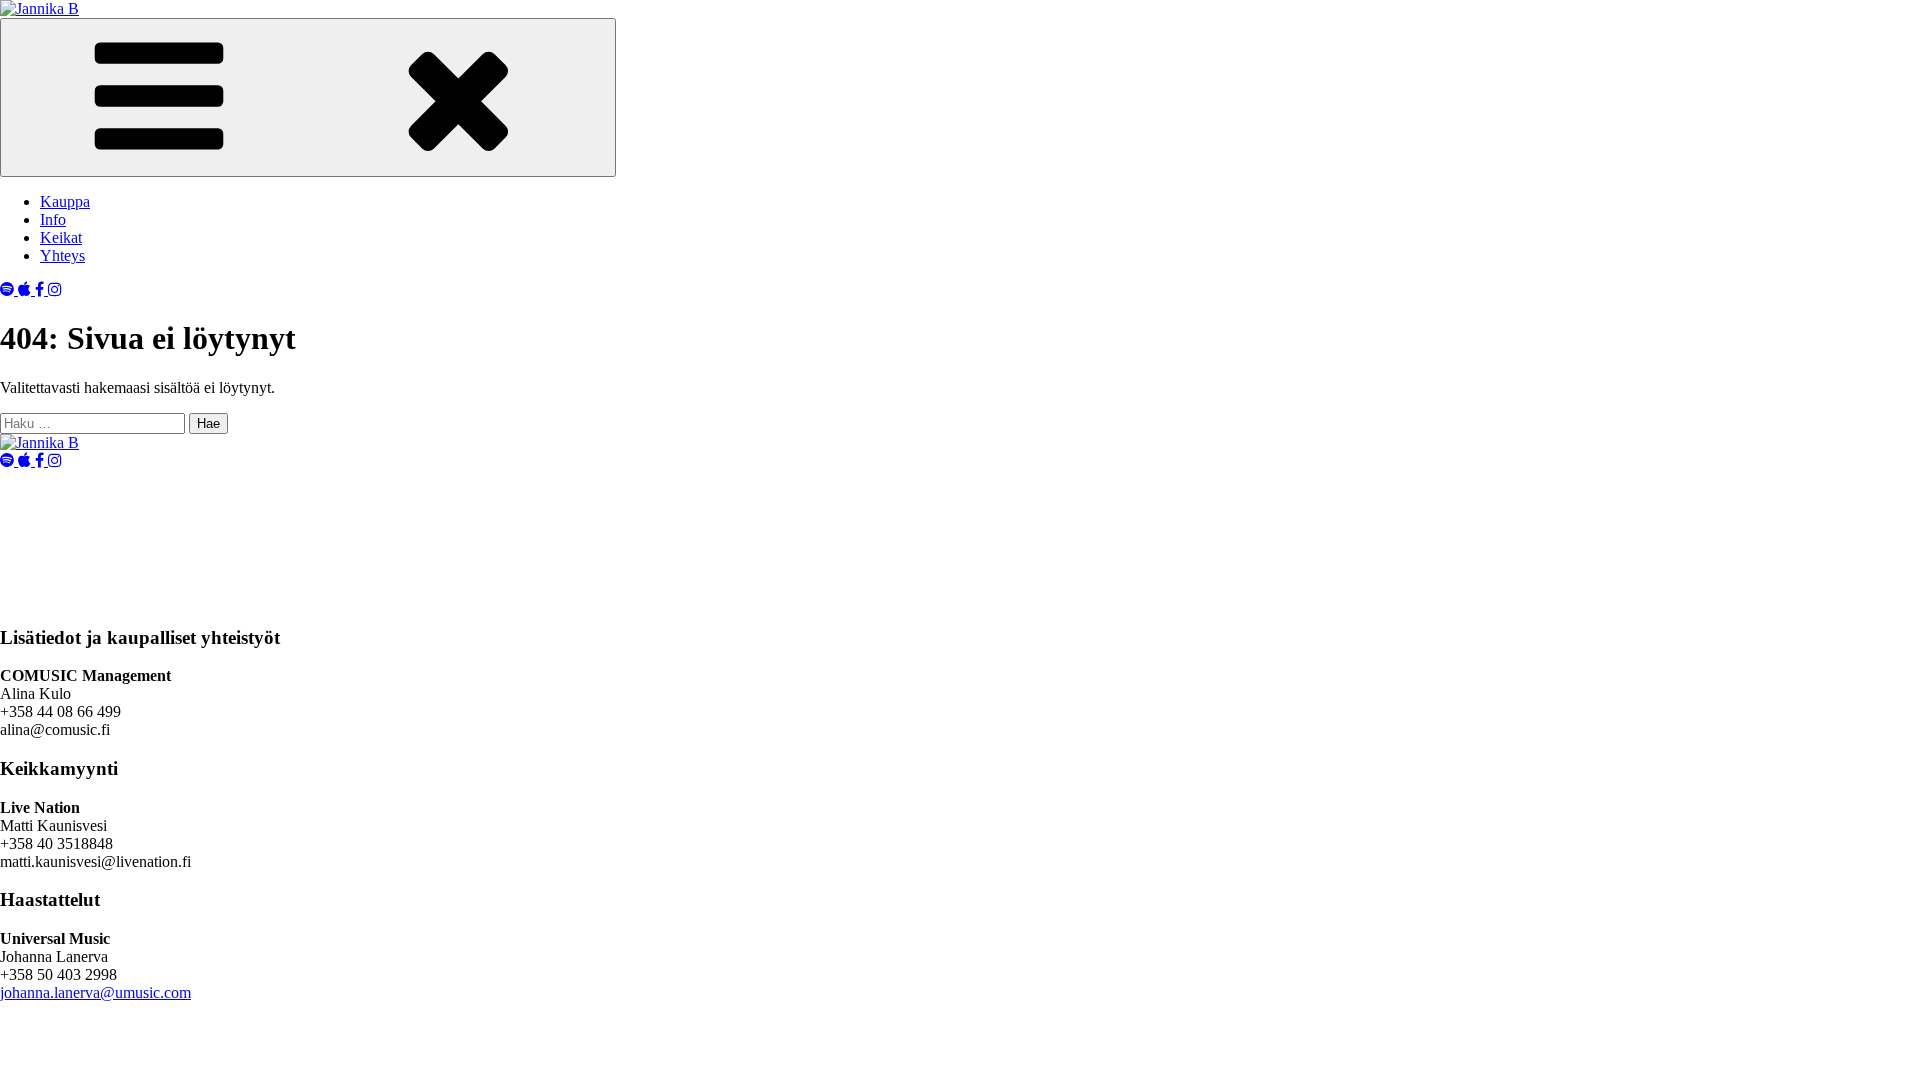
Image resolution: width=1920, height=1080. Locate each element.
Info (53, 219)
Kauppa (65, 201)
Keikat (61, 237)
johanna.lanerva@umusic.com (95, 992)
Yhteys (62, 255)
